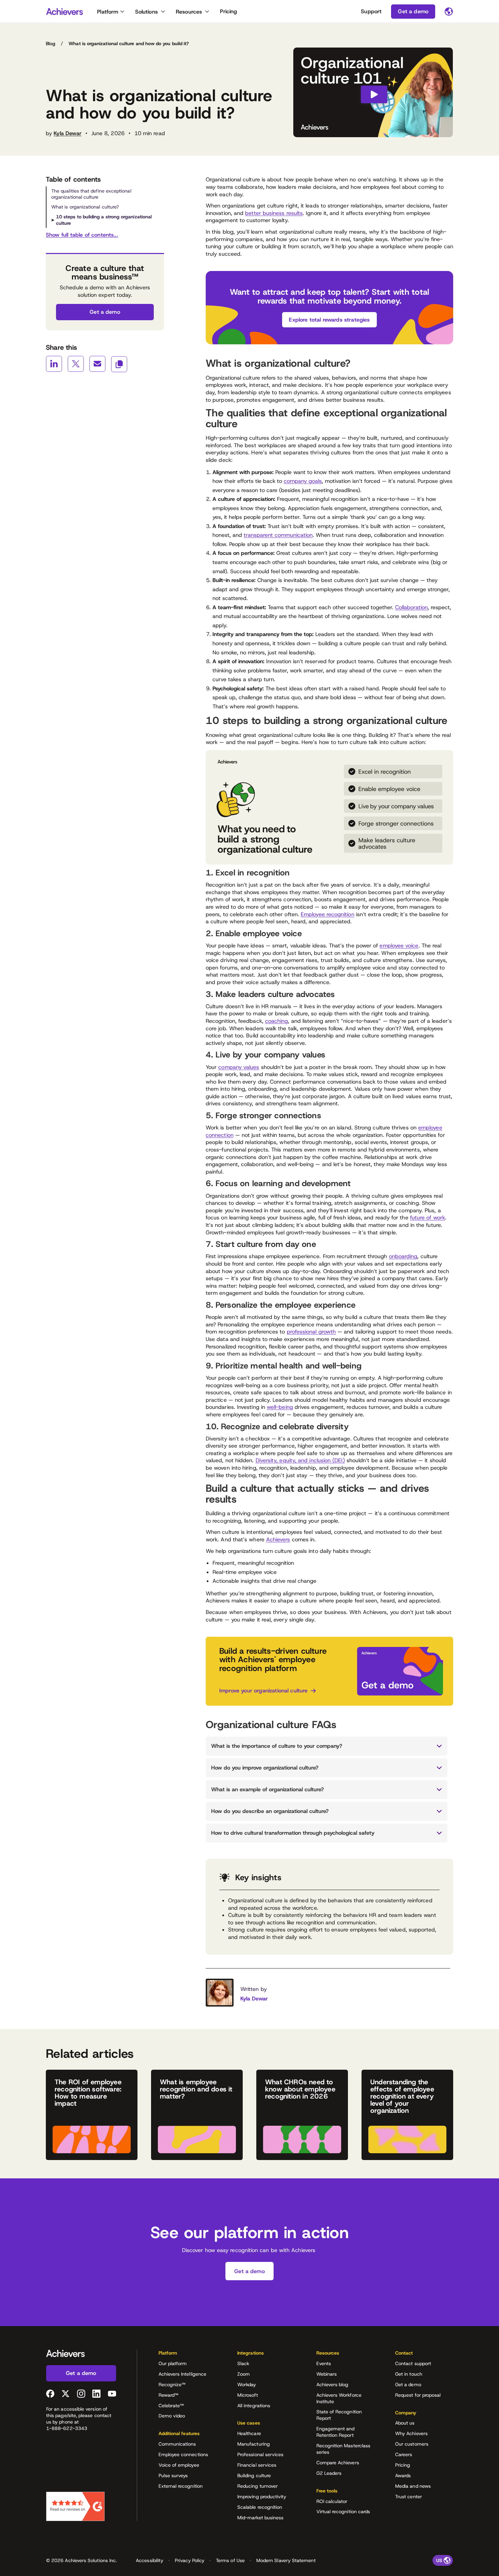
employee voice (399, 946)
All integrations (254, 2406)
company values (239, 1067)
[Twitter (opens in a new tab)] (66, 2394)
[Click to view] (373, 92)
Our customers (412, 2444)
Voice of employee (179, 2465)
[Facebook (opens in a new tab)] (50, 2394)
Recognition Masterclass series (344, 2449)
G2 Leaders (329, 2473)
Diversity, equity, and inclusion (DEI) (300, 1460)
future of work (428, 1218)
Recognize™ (172, 2384)
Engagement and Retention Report (336, 2432)
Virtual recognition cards (343, 2511)
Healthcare (249, 2433)
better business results (274, 213)
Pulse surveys (173, 2475)
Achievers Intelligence (183, 2374)
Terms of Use (230, 2560)
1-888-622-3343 (67, 2428)
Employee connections (183, 2454)
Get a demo (408, 2384)
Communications (177, 2444)
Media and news (413, 2486)
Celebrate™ (171, 2406)
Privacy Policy (190, 2560)
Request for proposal (418, 2395)
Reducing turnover (257, 2486)
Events (324, 2363)
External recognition (181, 2486)
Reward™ (169, 2395)
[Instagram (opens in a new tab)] (81, 2394)
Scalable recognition (260, 2507)
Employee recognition (328, 914)
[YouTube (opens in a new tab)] (112, 2394)
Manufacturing (254, 2444)
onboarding (403, 1256)
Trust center (409, 2497)
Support (371, 11)
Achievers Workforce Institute (339, 2398)
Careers (404, 2454)
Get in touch (409, 2374)
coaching (277, 1021)
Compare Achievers (338, 2463)
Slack (243, 2363)
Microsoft (248, 2395)
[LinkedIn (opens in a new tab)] (96, 2394)
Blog (51, 43)
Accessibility (150, 2560)
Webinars (327, 2374)
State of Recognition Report (339, 2415)
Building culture (254, 2475)
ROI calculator (332, 2501)
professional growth (311, 1332)
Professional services (260, 2454)
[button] (187, 2355)
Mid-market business (260, 2518)
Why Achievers (411, 2433)
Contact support (413, 2363)
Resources (189, 12)
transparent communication (278, 535)
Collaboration (411, 607)
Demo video (172, 2416)
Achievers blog (332, 2384)
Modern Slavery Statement (286, 2560)
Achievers (278, 1539)
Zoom (244, 2374)
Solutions (146, 12)
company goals (303, 481)
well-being (280, 1407)
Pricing (228, 11)
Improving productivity (262, 2497)
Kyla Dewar (68, 133)
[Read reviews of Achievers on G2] (75, 2506)
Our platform (173, 2363)
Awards (403, 2475)
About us (405, 2423)
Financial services (257, 2465)
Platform (108, 12)
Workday (247, 2384)
